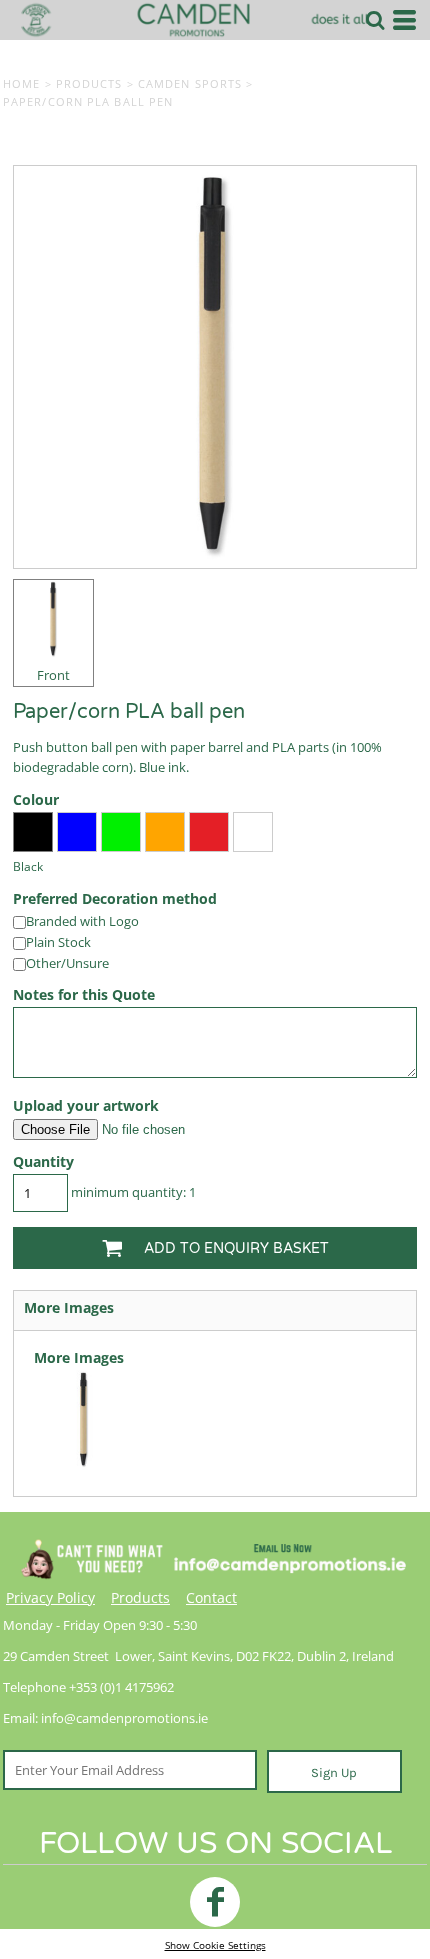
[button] (375, 20)
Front (53, 675)
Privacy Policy (50, 1597)
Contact (211, 1597)
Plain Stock (58, 942)
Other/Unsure (67, 963)
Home (21, 83)
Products (89, 83)
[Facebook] (215, 1902)
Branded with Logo (82, 921)
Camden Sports (190, 83)
